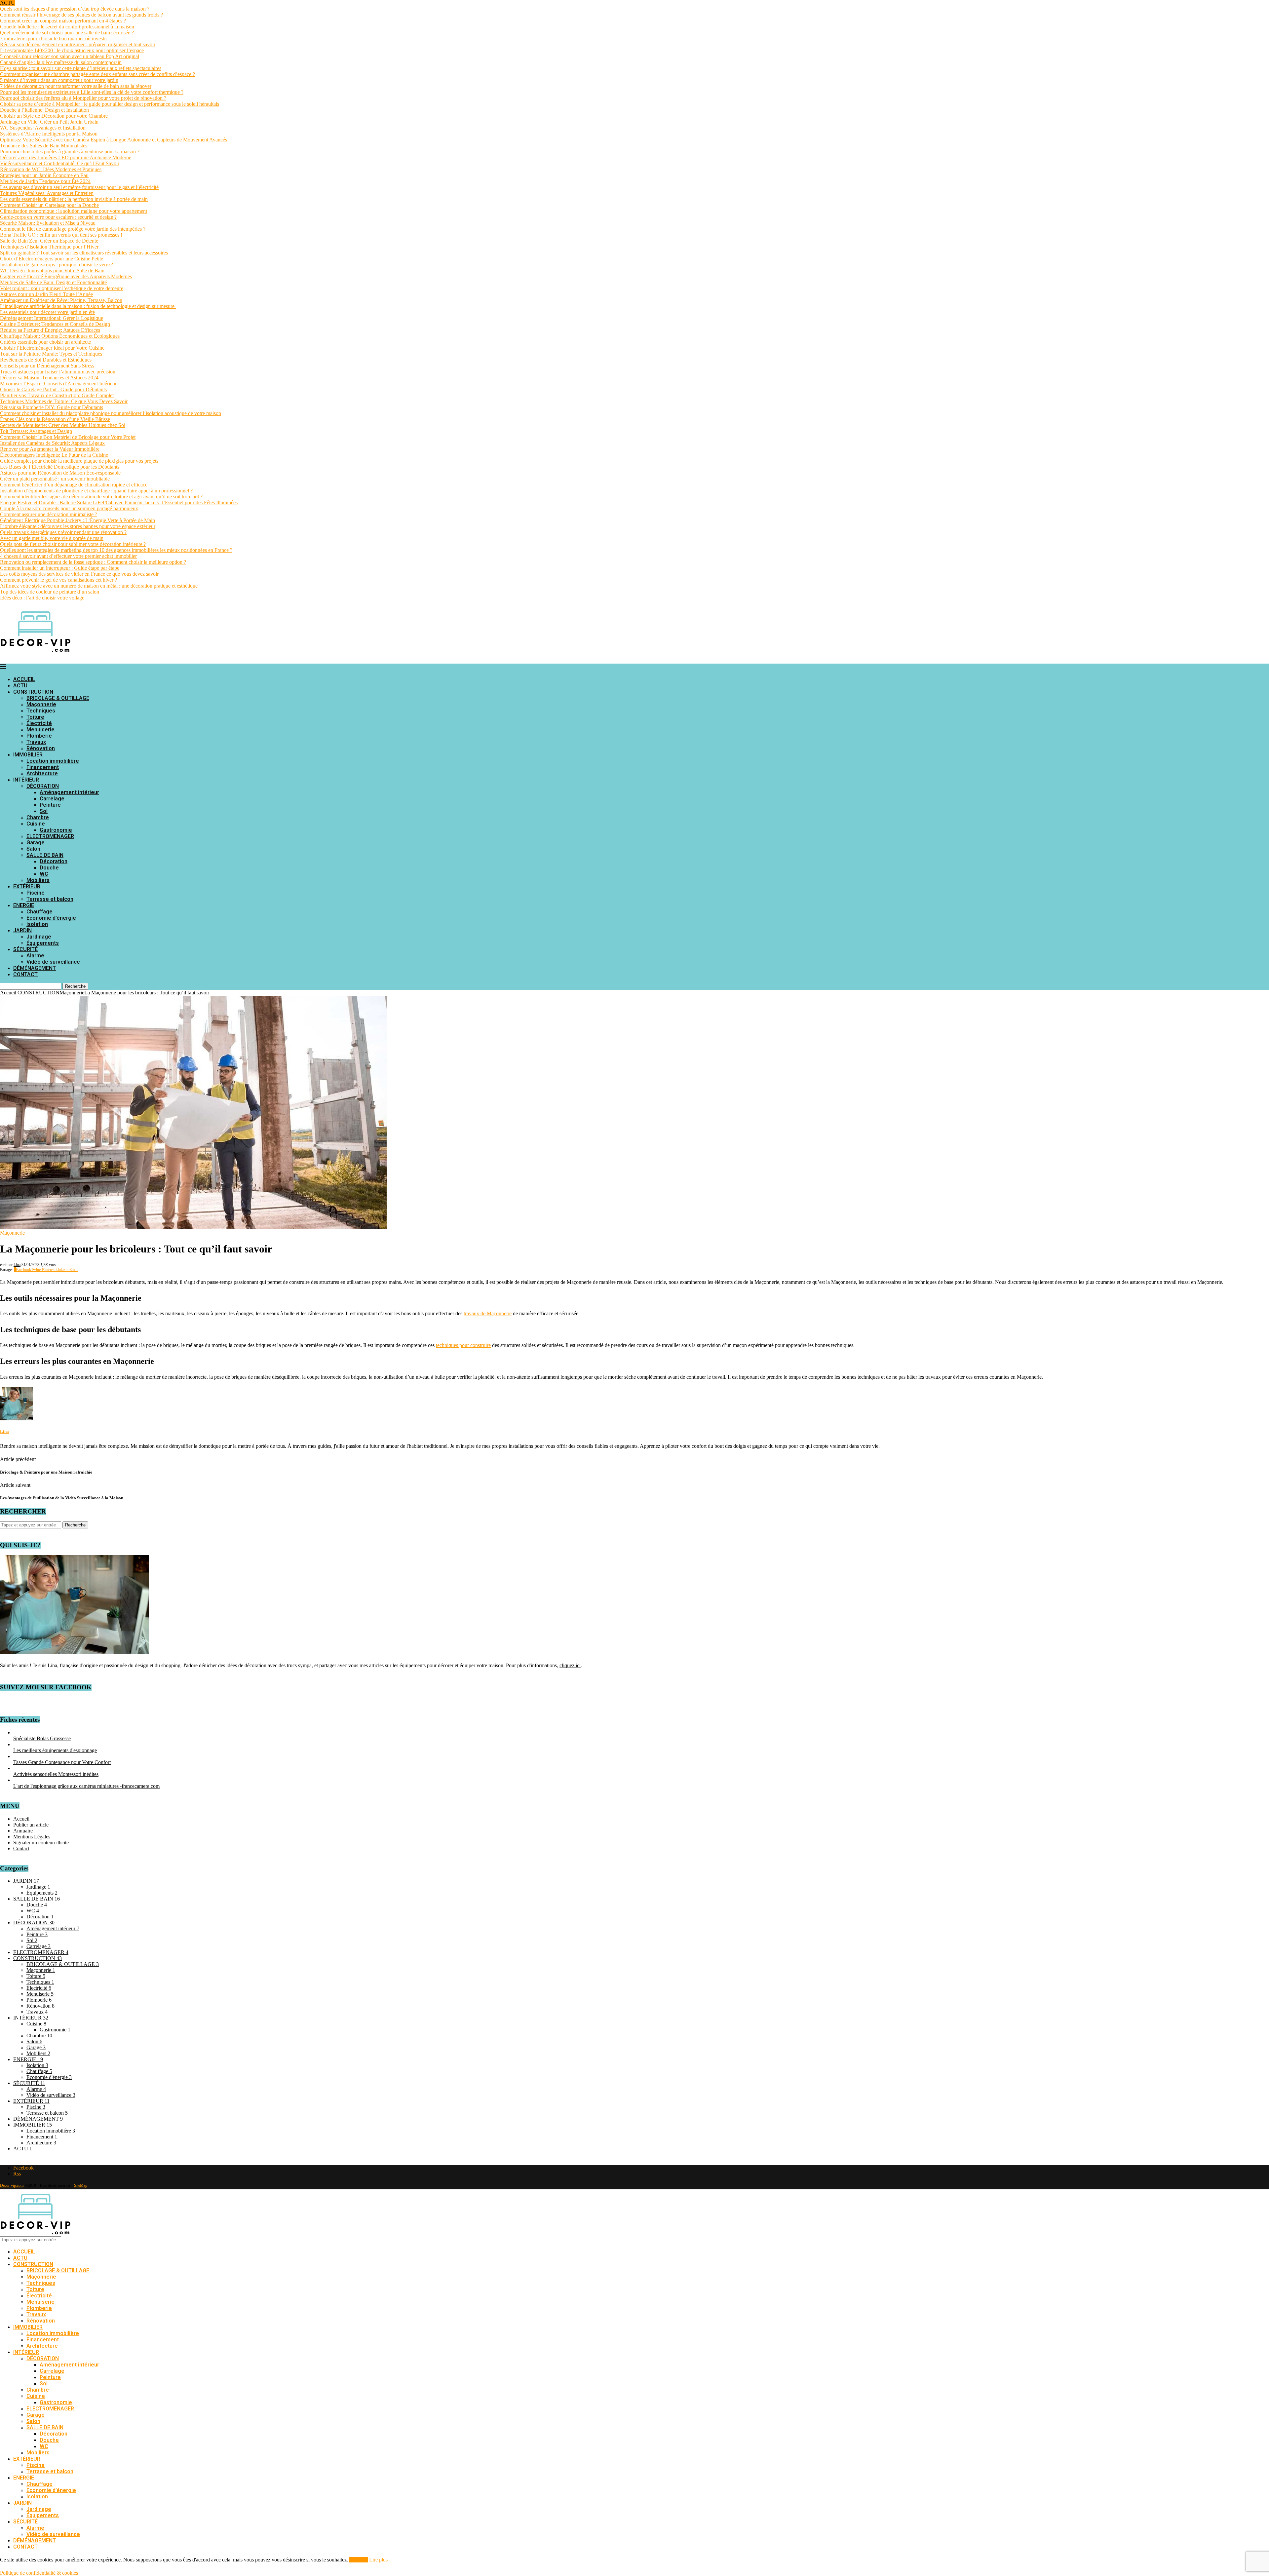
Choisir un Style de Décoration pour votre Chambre (54, 116)
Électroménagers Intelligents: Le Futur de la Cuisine (54, 455)
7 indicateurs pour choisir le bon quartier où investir (54, 38)
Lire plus (378, 2560)
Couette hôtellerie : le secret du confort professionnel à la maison (67, 27)
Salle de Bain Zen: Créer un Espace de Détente (49, 241)
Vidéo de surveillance (53, 962)
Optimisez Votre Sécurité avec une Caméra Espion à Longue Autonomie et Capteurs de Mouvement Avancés (114, 140)
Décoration (54, 861)
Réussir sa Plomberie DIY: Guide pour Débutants (52, 407)
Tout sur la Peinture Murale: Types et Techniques (51, 354)
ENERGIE (24, 905)
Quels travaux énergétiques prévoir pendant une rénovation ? (63, 532)
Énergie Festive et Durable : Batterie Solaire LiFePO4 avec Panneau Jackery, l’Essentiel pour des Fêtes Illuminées (119, 502)
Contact (21, 1848)
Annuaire (23, 1831)
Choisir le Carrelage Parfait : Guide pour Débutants (53, 389)
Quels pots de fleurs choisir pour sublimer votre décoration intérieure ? (73, 544)
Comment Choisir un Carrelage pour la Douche (49, 205)
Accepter (358, 2560)
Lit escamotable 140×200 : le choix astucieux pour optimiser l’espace (72, 50)
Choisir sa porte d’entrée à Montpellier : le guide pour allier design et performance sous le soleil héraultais (110, 104)
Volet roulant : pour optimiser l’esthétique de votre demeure (62, 288)
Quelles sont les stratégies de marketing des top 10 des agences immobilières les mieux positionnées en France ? (116, 550)
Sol (44, 811)
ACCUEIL (24, 679)
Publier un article (31, 1825)
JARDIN (22, 930)
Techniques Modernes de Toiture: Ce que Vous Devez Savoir (64, 401)
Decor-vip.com (12, 2185)
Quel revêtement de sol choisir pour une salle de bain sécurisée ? (67, 33)
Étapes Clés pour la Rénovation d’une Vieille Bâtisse (55, 419)
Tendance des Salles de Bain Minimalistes (44, 146)
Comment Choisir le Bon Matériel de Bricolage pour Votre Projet (68, 437)
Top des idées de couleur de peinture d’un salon (50, 592)
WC (44, 874)
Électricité (39, 723)
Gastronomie (56, 830)
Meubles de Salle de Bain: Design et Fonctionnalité (53, 282)
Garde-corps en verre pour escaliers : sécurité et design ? (58, 217)
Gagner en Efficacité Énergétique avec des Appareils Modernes (66, 276)
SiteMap (81, 2185)
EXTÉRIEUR (27, 886)
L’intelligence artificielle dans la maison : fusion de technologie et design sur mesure (88, 306)
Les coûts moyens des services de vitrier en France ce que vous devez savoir (79, 574)
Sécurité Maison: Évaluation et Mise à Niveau (48, 223)
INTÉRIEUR (26, 780)
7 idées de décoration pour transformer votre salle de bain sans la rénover (76, 86)
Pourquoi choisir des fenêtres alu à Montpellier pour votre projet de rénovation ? (83, 98)
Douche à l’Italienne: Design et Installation (44, 110)
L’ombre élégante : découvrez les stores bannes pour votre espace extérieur (78, 526)
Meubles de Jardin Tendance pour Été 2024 (45, 181)
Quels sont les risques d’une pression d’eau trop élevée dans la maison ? (75, 9)
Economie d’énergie (51, 918)
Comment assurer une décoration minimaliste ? (49, 514)
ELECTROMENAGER (50, 836)
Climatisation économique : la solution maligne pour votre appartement (74, 211)
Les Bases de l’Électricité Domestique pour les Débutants (60, 467)
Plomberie (39, 736)
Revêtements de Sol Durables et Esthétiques (46, 360)
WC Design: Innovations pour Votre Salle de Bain (52, 270)
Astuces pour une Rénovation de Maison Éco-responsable (60, 473)
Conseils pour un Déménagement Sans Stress (47, 366)
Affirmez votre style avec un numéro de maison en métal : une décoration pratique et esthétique (99, 586)
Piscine (36, 893)
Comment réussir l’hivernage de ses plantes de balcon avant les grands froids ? (81, 15)
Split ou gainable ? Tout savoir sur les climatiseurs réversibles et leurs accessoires (84, 253)
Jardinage (39, 937)
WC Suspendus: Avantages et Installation (43, 128)
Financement (43, 767)
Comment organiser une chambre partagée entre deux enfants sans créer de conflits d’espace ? (97, 74)
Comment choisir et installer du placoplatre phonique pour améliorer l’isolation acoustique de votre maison (111, 413)
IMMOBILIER (28, 755)
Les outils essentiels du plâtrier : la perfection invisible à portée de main (74, 199)
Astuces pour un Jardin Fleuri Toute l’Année (46, 294)
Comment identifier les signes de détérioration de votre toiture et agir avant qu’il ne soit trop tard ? (101, 497)
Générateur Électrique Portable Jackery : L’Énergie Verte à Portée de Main (77, 520)
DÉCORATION (43, 786)
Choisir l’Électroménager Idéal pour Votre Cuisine (52, 348)
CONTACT (25, 974)
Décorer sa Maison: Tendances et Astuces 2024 (49, 378)
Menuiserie (40, 730)
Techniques (41, 711)
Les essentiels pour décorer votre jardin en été (47, 312)
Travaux (36, 742)
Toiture (35, 717)
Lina (17, 1265)
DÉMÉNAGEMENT (35, 968)
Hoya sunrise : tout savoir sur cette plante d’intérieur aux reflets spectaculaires (81, 68)
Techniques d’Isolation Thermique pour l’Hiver (49, 247)
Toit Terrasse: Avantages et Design (36, 431)
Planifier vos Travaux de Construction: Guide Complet (57, 395)
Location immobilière (53, 761)
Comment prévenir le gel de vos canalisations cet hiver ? (58, 580)
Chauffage (39, 912)
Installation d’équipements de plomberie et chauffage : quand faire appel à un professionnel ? (96, 491)
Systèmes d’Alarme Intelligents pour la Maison (49, 134)
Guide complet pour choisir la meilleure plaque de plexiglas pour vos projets (79, 461)
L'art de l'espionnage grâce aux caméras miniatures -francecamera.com (86, 1786)
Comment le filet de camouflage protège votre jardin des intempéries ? (73, 229)
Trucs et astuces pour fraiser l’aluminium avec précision (58, 372)
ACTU (20, 686)
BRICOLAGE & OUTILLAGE (58, 698)
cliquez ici (570, 1665)
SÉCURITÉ (25, 949)
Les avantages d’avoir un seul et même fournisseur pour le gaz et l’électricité (79, 187)
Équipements (43, 943)
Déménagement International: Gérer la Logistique (52, 318)
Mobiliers (38, 880)
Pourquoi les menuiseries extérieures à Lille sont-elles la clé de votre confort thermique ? (92, 92)
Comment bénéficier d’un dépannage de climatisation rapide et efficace (74, 485)
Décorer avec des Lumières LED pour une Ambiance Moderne (66, 157)
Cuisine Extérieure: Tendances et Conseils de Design (55, 324)
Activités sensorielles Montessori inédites (56, 1774)
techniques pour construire (463, 1345)
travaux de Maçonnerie (488, 1313)
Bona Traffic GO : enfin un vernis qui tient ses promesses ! (61, 235)
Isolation (37, 924)
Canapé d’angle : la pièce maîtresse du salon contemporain (61, 62)
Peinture (50, 805)
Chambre (38, 817)
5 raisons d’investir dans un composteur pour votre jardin (59, 80)
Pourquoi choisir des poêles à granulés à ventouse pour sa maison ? (70, 152)
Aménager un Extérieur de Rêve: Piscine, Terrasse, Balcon (61, 300)
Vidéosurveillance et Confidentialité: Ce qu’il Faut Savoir (60, 163)
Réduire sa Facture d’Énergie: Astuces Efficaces (50, 330)
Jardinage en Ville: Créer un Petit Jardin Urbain (49, 122)
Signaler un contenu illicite (41, 1843)
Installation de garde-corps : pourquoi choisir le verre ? (57, 265)
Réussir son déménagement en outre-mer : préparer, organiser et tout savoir (78, 44)
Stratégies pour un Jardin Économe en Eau (44, 175)
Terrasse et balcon (50, 899)
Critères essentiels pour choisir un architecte (47, 342)
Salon (33, 849)
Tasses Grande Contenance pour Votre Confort (62, 1762)
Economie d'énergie (49, 2077)
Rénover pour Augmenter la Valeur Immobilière (50, 449)
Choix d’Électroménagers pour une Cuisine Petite (52, 259)
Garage (36, 843)
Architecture (42, 773)
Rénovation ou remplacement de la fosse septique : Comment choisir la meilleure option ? (93, 562)
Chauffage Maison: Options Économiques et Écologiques (60, 336)
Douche (49, 868)
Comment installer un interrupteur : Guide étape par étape (60, 568)
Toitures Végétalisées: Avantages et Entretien (47, 193)
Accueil (8, 993)
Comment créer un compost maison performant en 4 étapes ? (63, 21)
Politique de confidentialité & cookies (39, 2573)
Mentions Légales (32, 1837)
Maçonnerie (41, 704)
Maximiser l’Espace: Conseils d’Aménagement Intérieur (58, 384)
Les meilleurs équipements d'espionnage (55, 1750)
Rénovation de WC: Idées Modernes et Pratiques (51, 169)
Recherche (75, 986)
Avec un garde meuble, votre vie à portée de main (52, 538)
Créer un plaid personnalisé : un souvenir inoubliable (55, 479)
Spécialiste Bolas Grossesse (42, 1738)
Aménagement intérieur (69, 792)
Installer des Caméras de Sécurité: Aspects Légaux (52, 443)
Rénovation (41, 748)
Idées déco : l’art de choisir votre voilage (42, 598)
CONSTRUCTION (33, 692)
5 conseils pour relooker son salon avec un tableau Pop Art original (70, 56)
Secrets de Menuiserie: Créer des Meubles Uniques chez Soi (63, 425)
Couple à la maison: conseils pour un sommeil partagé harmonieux (69, 508)
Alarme (35, 956)
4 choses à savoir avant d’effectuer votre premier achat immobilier (68, 556)
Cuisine (36, 824)
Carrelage (52, 799)
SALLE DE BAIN (45, 855)
